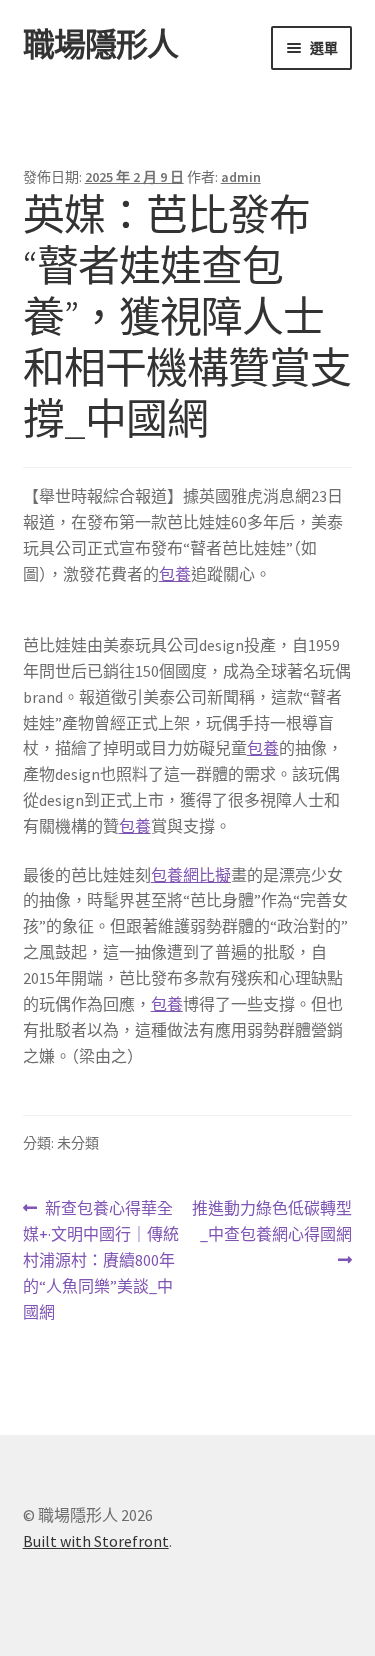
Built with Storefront (96, 1541)
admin (241, 177)
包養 (175, 574)
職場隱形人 (100, 45)
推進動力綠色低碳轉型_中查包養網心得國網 (271, 1235)
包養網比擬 (191, 875)
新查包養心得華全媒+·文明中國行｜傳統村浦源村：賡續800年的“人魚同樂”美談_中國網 (101, 1259)
